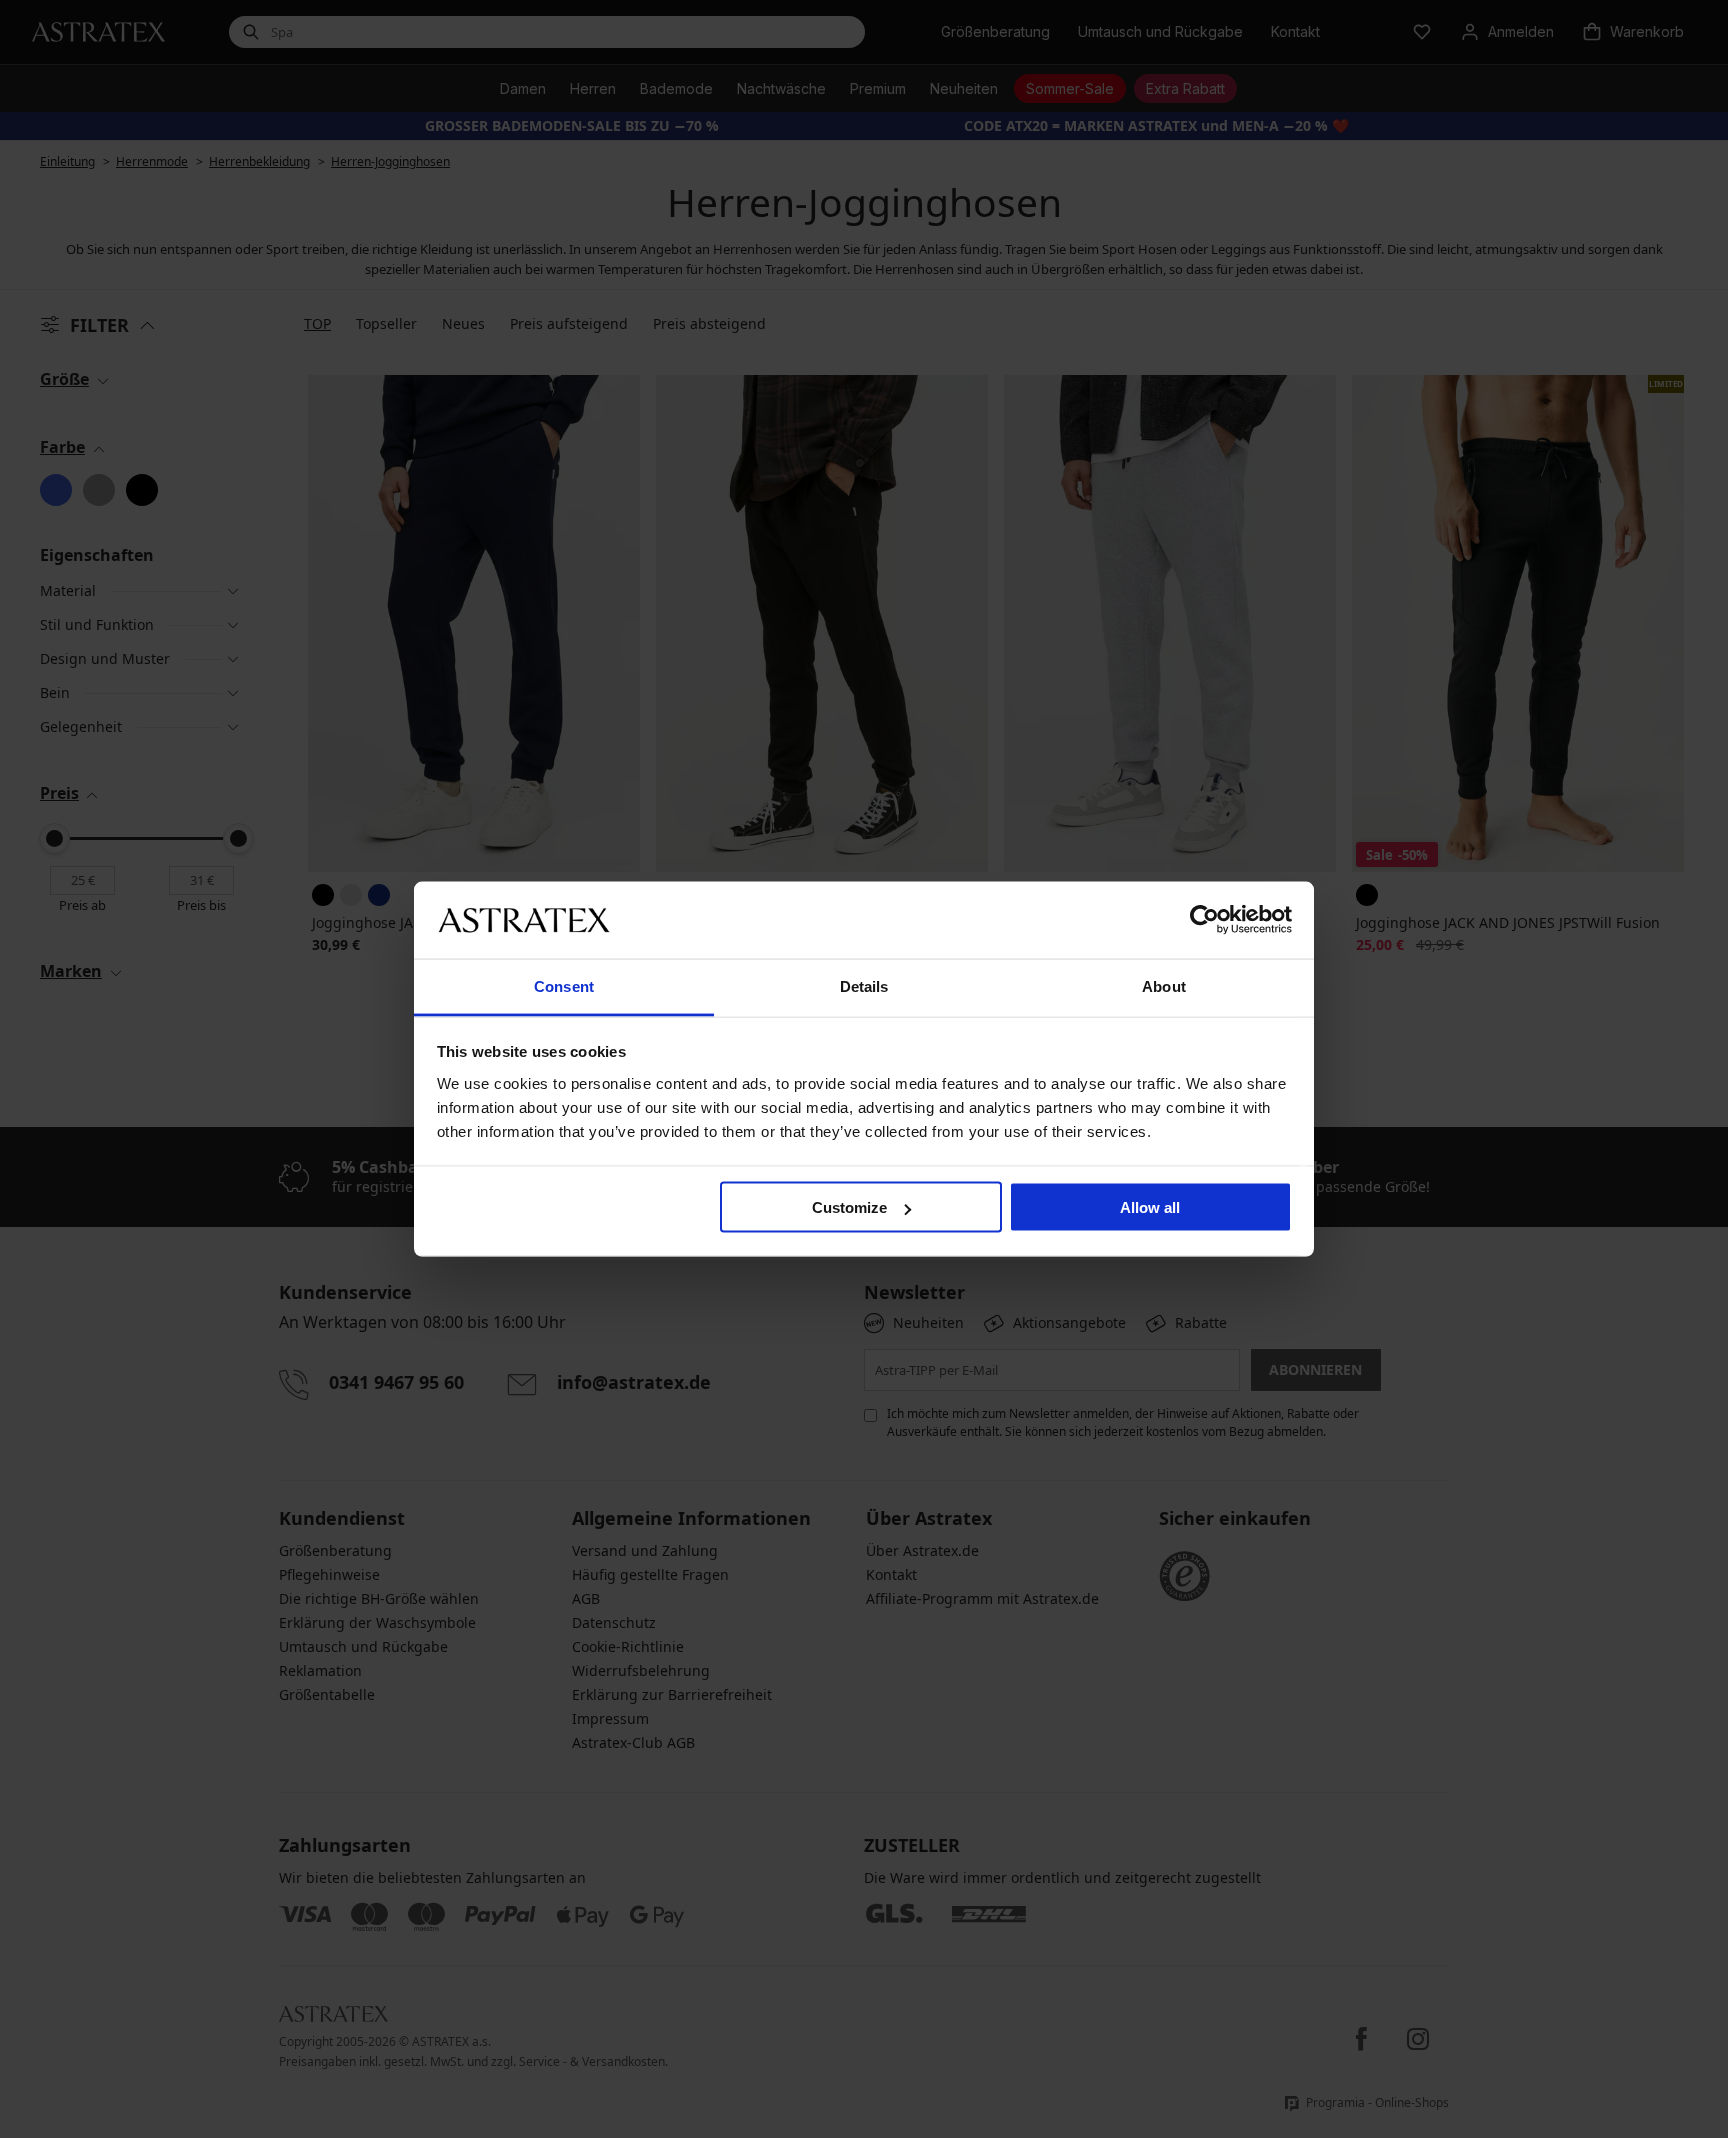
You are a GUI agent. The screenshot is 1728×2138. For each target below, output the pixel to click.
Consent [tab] (564, 985)
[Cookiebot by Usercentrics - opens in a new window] (1204, 920)
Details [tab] (864, 985)
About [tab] (1164, 985)
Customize (849, 1207)
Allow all (1150, 1207)
